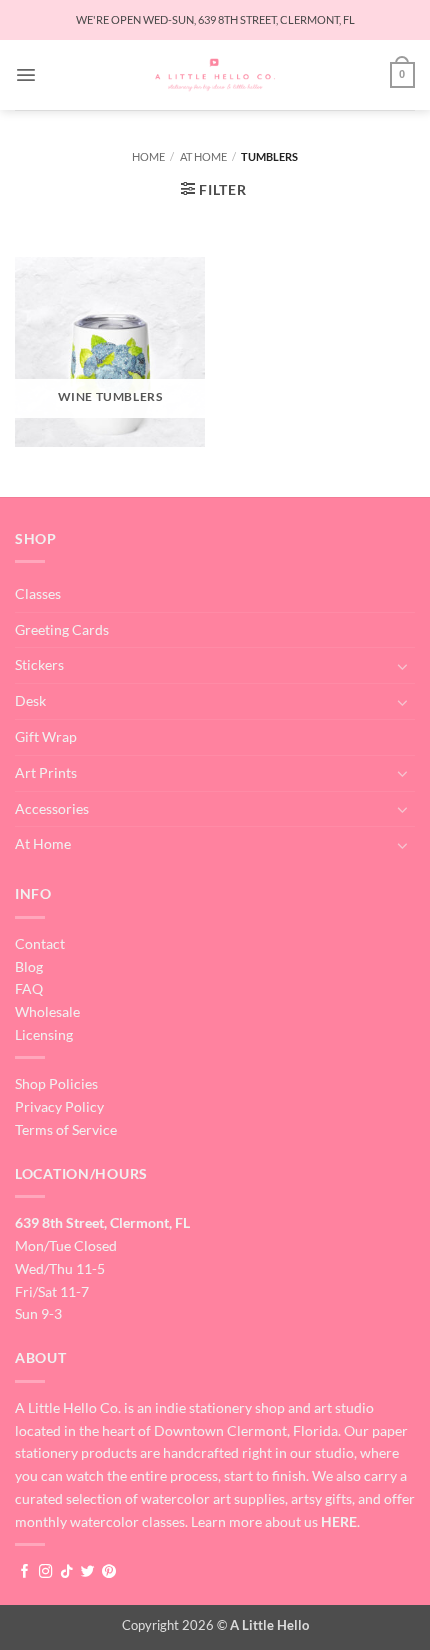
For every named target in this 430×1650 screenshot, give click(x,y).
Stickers (39, 664)
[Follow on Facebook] (25, 1572)
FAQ (29, 988)
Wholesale (47, 1011)
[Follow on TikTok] (67, 1572)
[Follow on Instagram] (46, 1572)
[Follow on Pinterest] (109, 1572)
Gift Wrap (46, 736)
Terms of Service (66, 1129)
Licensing (44, 1034)
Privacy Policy (59, 1106)
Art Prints (46, 772)
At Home (203, 156)
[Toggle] (403, 666)
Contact (40, 943)
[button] (26, 75)
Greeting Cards (62, 629)
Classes (38, 593)
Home (148, 156)
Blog (29, 966)
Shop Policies (56, 1083)
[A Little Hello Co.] (215, 75)
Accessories (52, 808)
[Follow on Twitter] (88, 1572)
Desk (30, 700)
